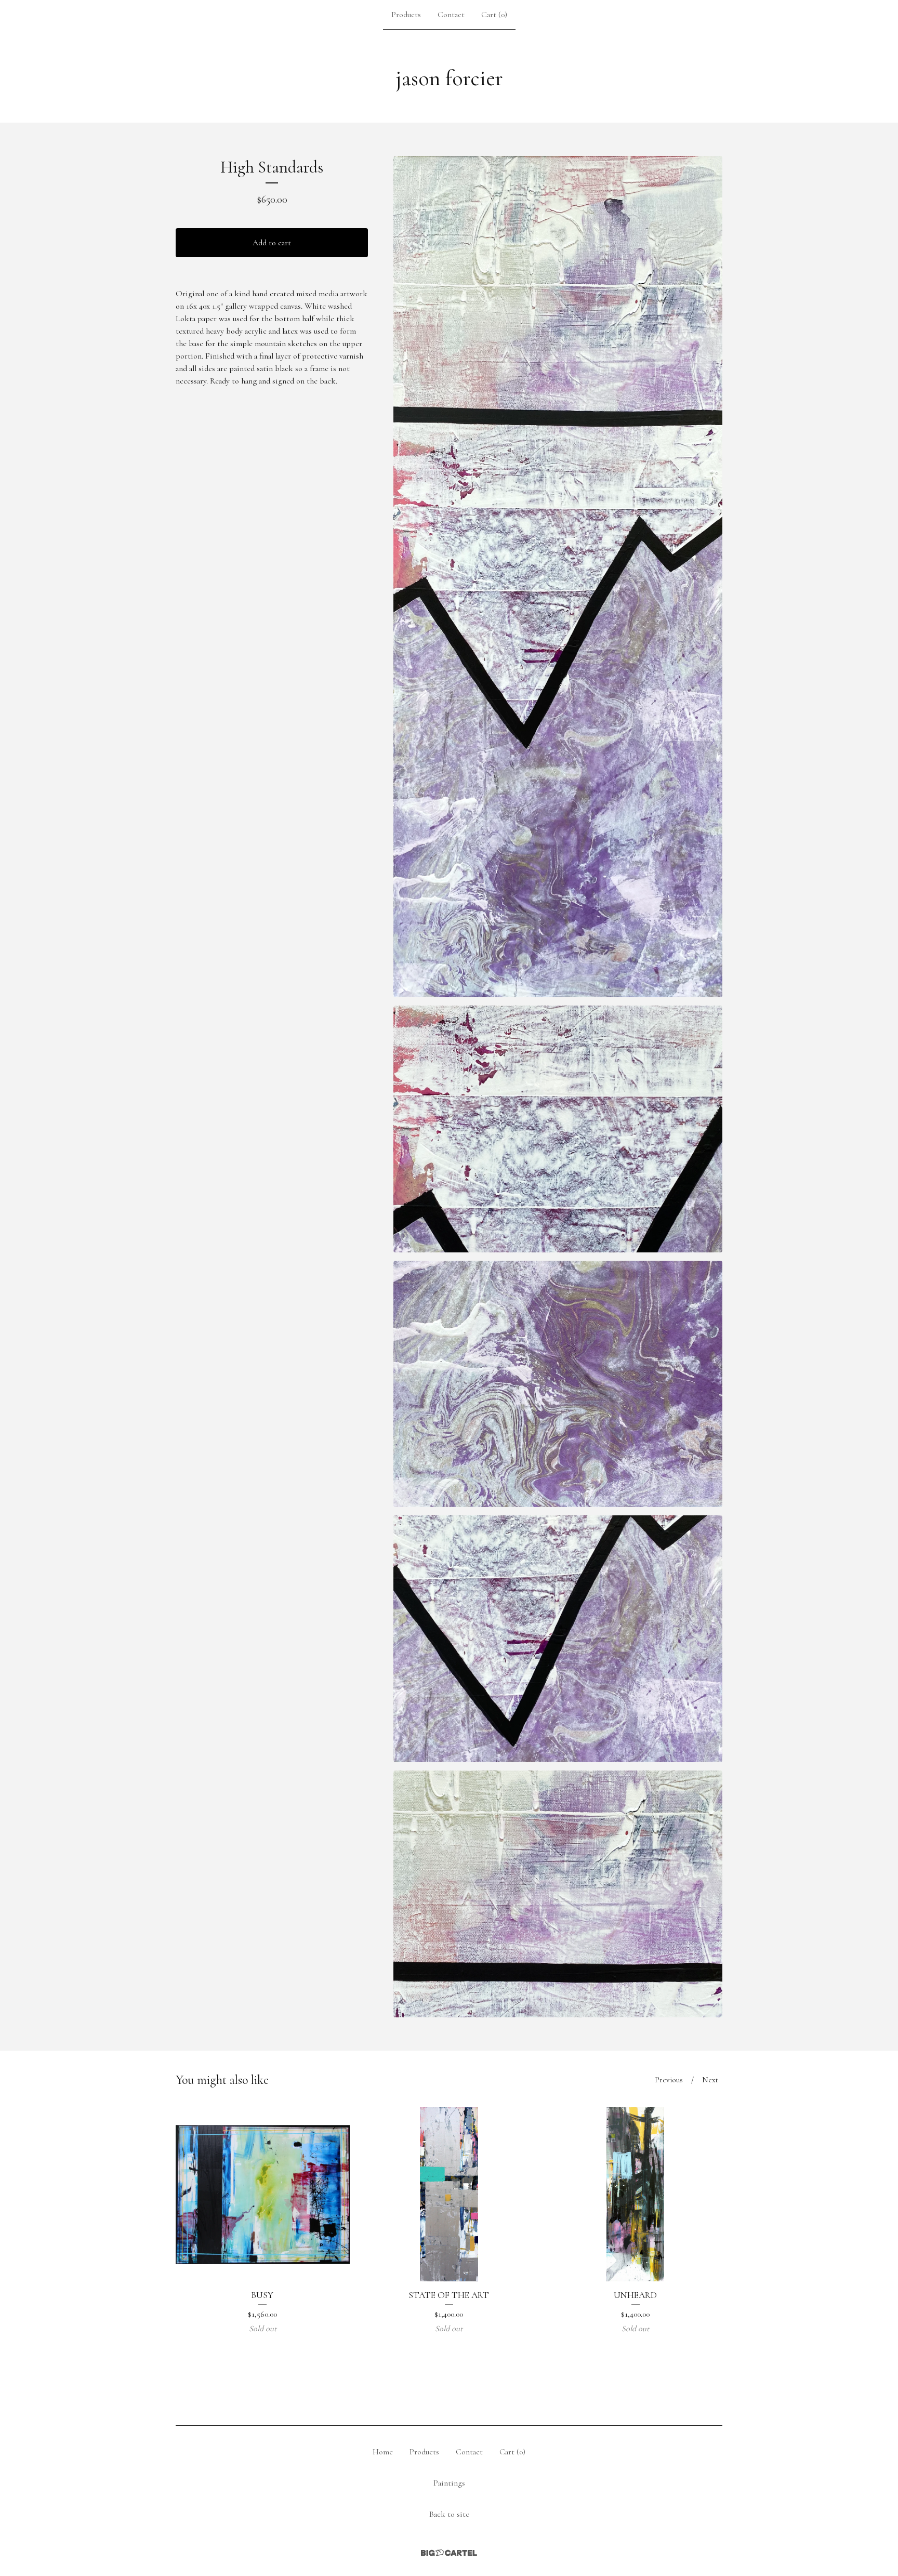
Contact (451, 15)
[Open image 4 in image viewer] (558, 1639)
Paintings (449, 2483)
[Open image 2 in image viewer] (558, 1129)
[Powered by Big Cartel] (449, 2553)
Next (710, 2080)
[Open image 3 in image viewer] (558, 1384)
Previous (669, 2080)
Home (383, 2452)
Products (406, 15)
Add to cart (272, 243)
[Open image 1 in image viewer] (558, 577)
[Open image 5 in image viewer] (558, 1894)
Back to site (449, 2514)
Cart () (494, 15)
